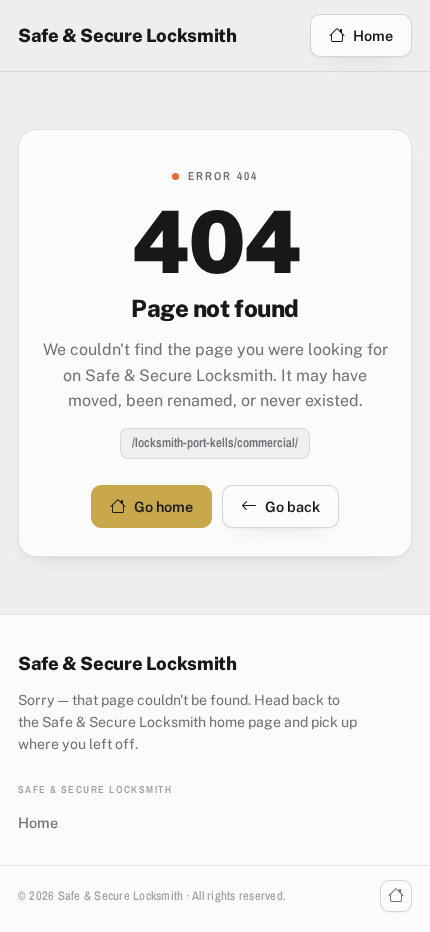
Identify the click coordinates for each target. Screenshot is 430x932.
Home (373, 35)
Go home (163, 506)
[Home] (396, 896)
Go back (292, 506)
